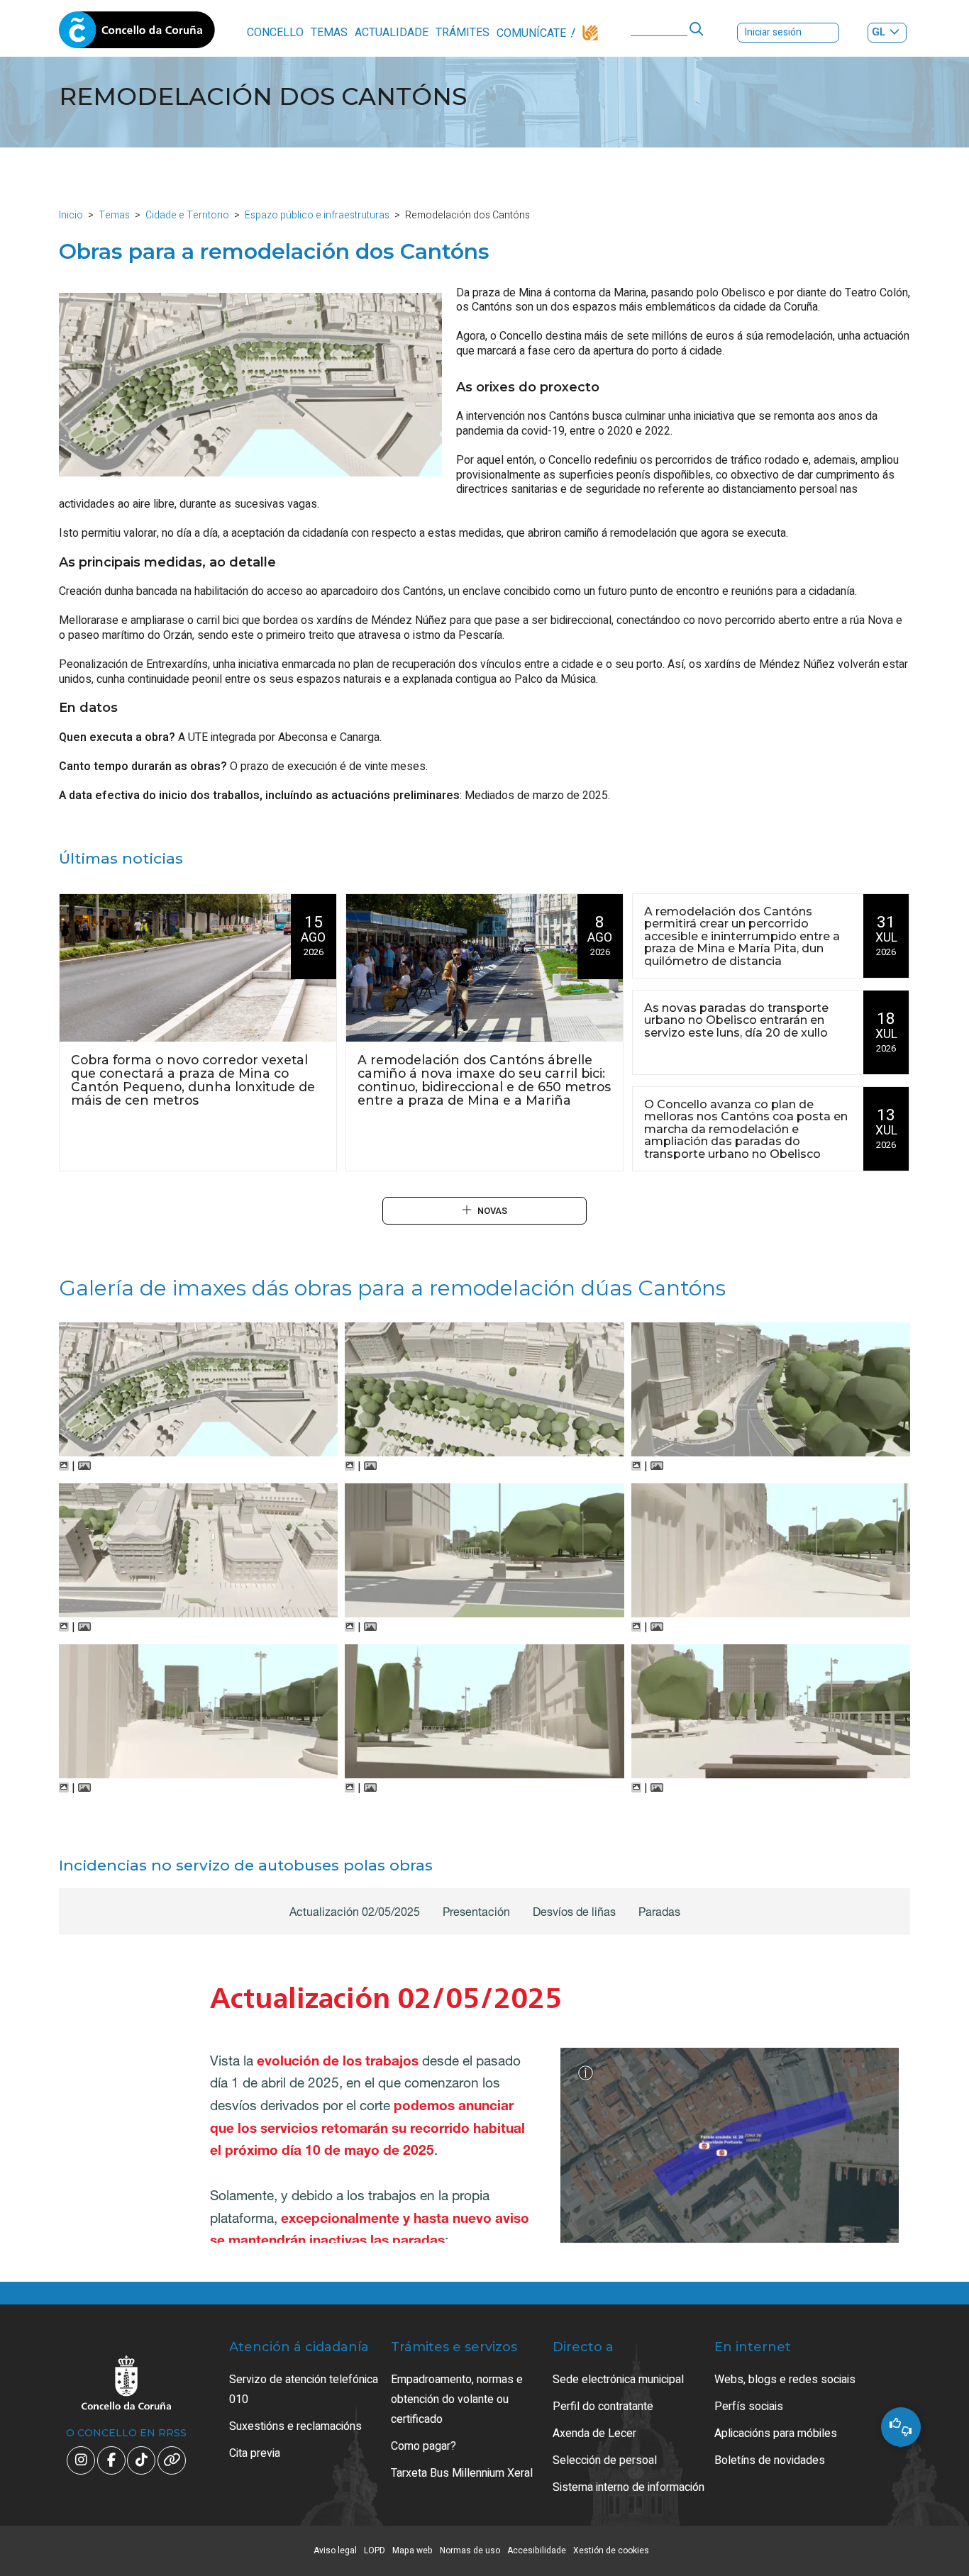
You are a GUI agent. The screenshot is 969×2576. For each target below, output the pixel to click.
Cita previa (255, 2453)
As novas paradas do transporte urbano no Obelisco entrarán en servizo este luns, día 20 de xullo (736, 1021)
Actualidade (392, 33)
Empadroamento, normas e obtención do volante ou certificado (457, 2399)
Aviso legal (335, 2550)
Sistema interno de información (629, 2487)
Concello (275, 33)
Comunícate (531, 33)
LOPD (375, 2550)
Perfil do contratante (603, 2407)
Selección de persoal (605, 2460)
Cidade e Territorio (187, 215)
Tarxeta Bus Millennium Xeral (462, 2473)
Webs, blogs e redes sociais (785, 2380)
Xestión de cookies (611, 2550)
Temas (329, 33)
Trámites (463, 33)
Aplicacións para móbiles (776, 2433)
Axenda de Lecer (594, 2433)
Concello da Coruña (137, 34)
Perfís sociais (749, 2407)
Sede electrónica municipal (618, 2380)
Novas (492, 1211)
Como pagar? (423, 2446)
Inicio (71, 215)
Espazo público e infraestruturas (317, 215)
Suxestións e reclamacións (295, 2426)
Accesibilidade (537, 2550)
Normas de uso (470, 2550)
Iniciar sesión (773, 32)
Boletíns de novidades (770, 2460)
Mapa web (412, 2550)
